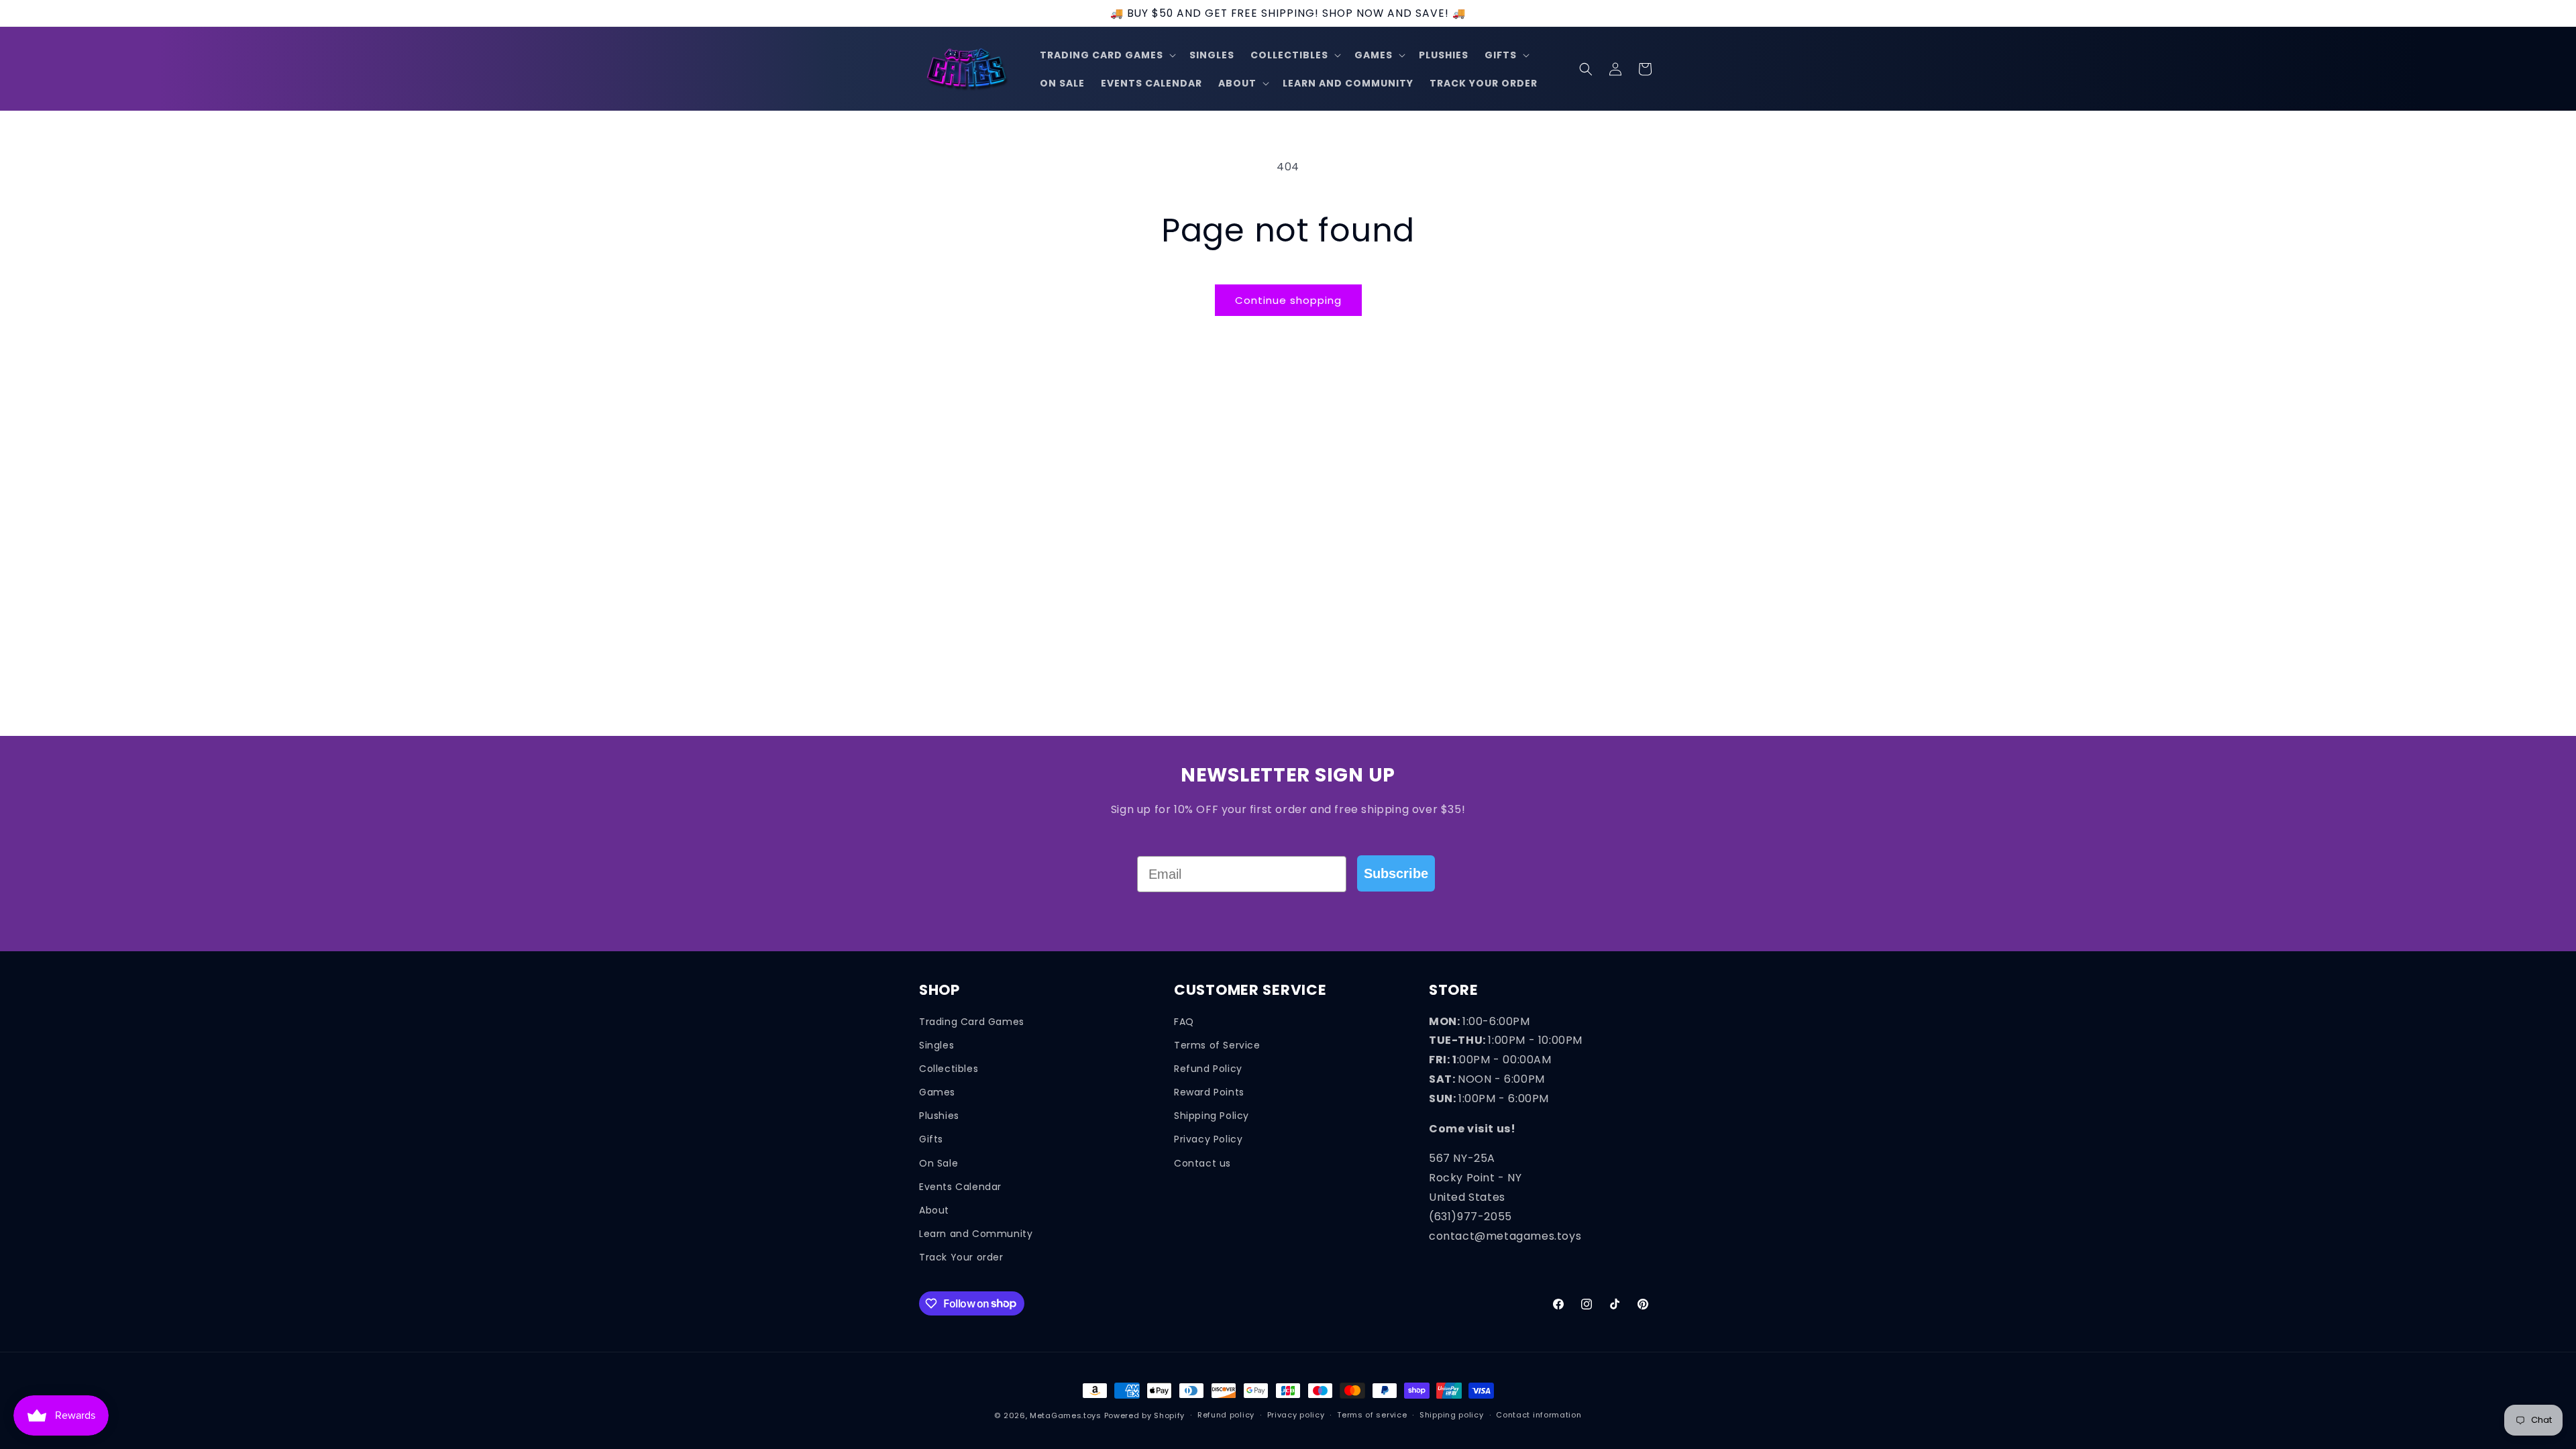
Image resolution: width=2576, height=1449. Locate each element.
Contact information (1539, 1415)
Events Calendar (960, 1187)
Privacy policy (1296, 1415)
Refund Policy (1208, 1069)
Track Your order (961, 1257)
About (934, 1210)
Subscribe (1396, 873)
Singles (936, 1045)
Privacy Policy (1208, 1139)
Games (937, 1092)
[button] (1107, 55)
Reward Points (1209, 1092)
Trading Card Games (972, 1022)
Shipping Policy (1212, 1116)
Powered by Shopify (1145, 1415)
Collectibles (949, 1069)
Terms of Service (1217, 1045)
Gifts (931, 1139)
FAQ (1184, 1022)
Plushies (939, 1116)
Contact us (1202, 1163)
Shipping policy (1452, 1415)
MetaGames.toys (1066, 1415)
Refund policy (1226, 1415)
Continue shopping (1288, 300)
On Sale (938, 1163)
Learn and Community (976, 1234)
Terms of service (1372, 1415)
